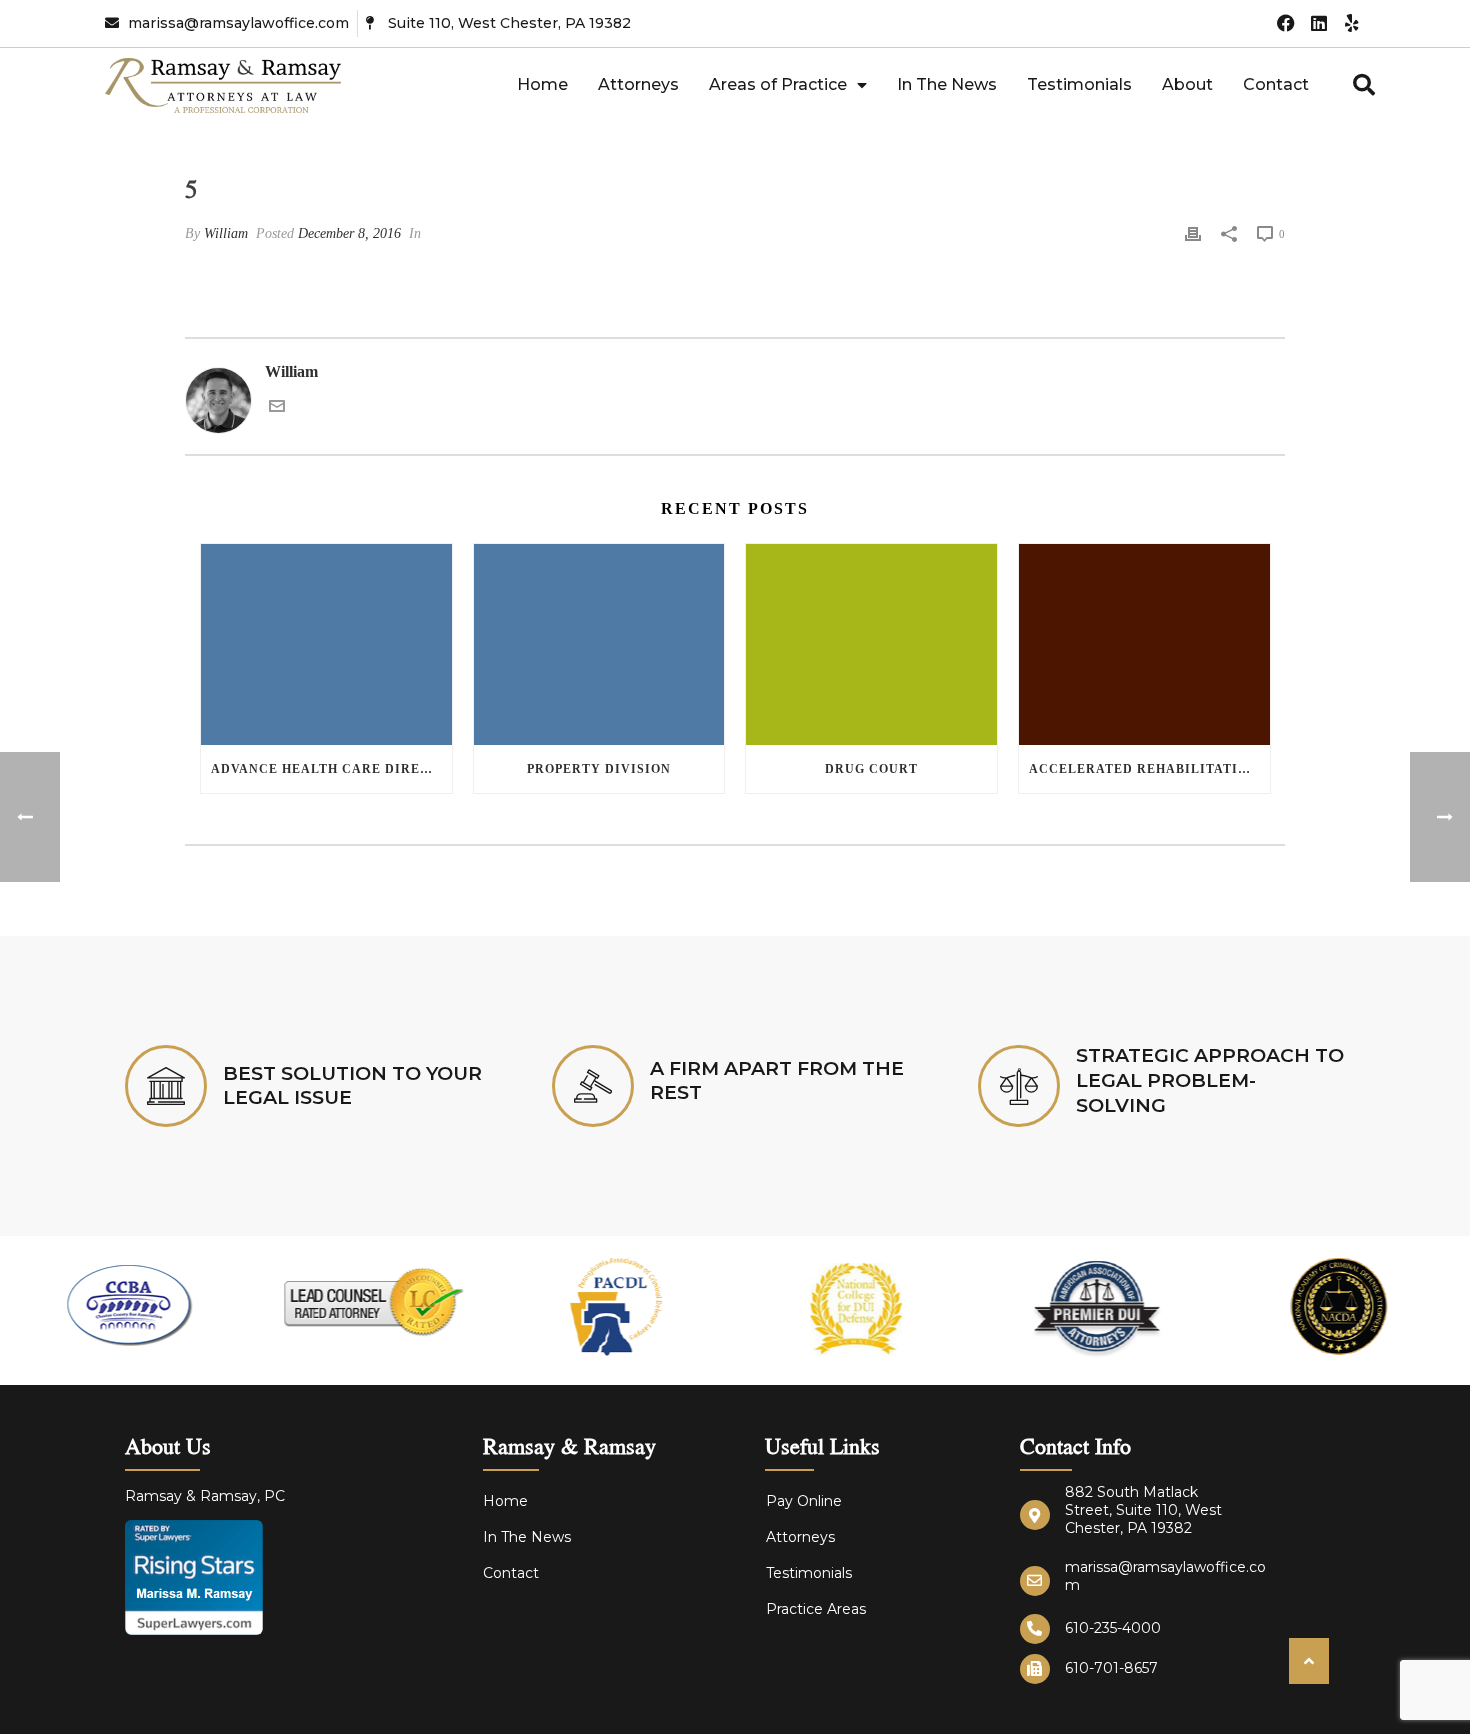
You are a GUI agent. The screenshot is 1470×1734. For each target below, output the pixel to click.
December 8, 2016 (349, 233)
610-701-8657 (1111, 1668)
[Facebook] (1285, 23)
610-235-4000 (1113, 1628)
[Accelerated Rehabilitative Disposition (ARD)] (1144, 644)
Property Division (599, 769)
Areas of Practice (778, 84)
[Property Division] (599, 644)
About (1187, 84)
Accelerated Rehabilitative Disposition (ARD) (1149, 769)
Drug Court (871, 769)
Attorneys (638, 84)
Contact (1276, 84)
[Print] (1193, 233)
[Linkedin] (1319, 23)
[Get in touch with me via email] (277, 408)
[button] (1364, 85)
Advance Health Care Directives (331, 769)
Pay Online (804, 1501)
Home (542, 84)
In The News (947, 84)
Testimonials (1079, 84)
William (226, 233)
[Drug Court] (871, 644)
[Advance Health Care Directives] (326, 644)
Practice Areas (816, 1609)
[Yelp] (1352, 23)
